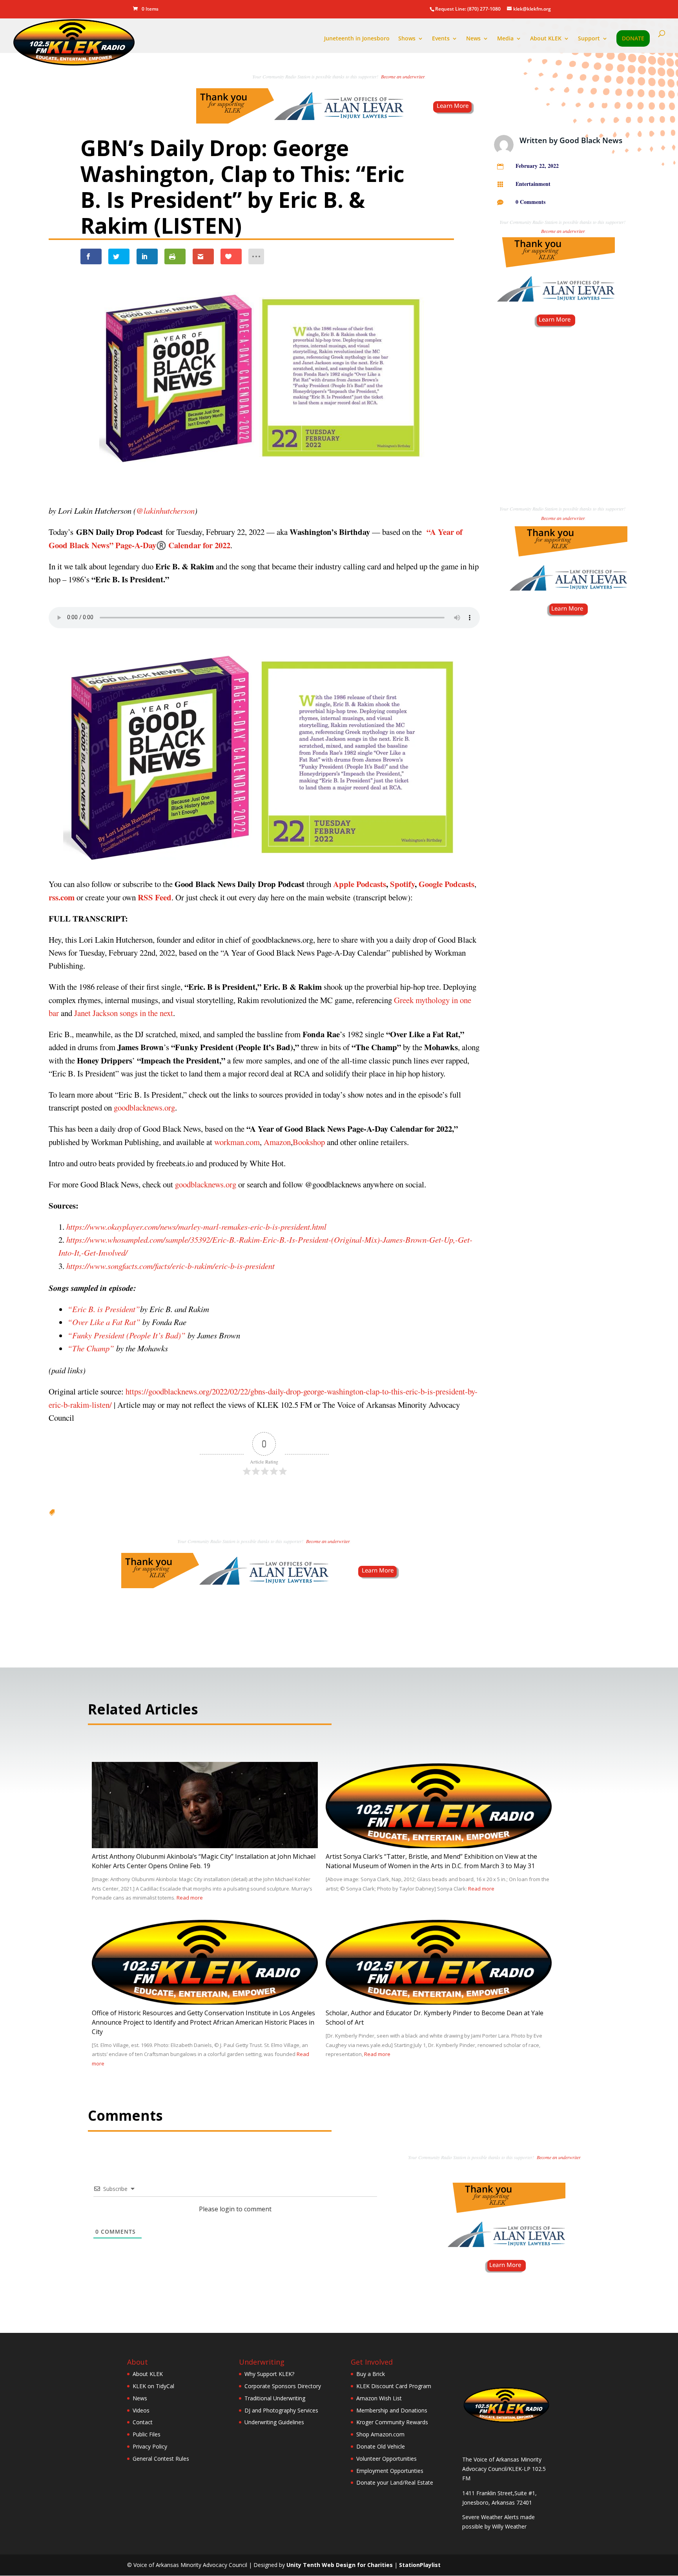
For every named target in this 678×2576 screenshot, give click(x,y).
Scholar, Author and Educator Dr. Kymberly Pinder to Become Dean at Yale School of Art (435, 2018)
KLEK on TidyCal (153, 2386)
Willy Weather (509, 2526)
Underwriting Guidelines (274, 2422)
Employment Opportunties (390, 2471)
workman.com (237, 1142)
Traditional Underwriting (275, 2398)
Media (505, 39)
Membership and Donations (392, 2410)
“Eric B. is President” (104, 1309)
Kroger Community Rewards (392, 2422)
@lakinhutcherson (165, 511)
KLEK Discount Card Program (394, 2386)
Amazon (277, 1142)
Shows (407, 39)
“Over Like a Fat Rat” (104, 1322)
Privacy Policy (150, 2446)
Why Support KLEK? (269, 2374)
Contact (143, 2422)
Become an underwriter (403, 76)
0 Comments (530, 202)
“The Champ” (91, 1348)
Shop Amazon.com (380, 2434)
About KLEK (546, 39)
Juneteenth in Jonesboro (357, 39)
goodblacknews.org (144, 1107)
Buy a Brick (371, 2374)
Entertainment (533, 184)
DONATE (633, 39)
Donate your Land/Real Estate (395, 2482)
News (473, 39)
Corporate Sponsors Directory (283, 2386)
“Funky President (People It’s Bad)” (127, 1335)
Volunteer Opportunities (386, 2459)
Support (589, 39)
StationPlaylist (420, 2565)
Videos (141, 2410)
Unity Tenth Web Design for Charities (340, 2565)
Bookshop (309, 1142)
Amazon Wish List (379, 2398)
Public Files (147, 2434)
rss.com (62, 897)
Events (441, 39)
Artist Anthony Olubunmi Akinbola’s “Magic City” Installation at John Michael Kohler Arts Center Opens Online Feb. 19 (204, 1861)
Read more (190, 1898)
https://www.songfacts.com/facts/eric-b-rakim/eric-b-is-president (170, 1266)
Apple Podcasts (360, 884)
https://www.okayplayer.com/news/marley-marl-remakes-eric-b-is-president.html (196, 1227)
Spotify (402, 884)
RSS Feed (155, 897)
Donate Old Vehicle (381, 2446)
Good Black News (591, 140)
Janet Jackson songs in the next (124, 1013)
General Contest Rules (161, 2459)
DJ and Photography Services (281, 2410)
